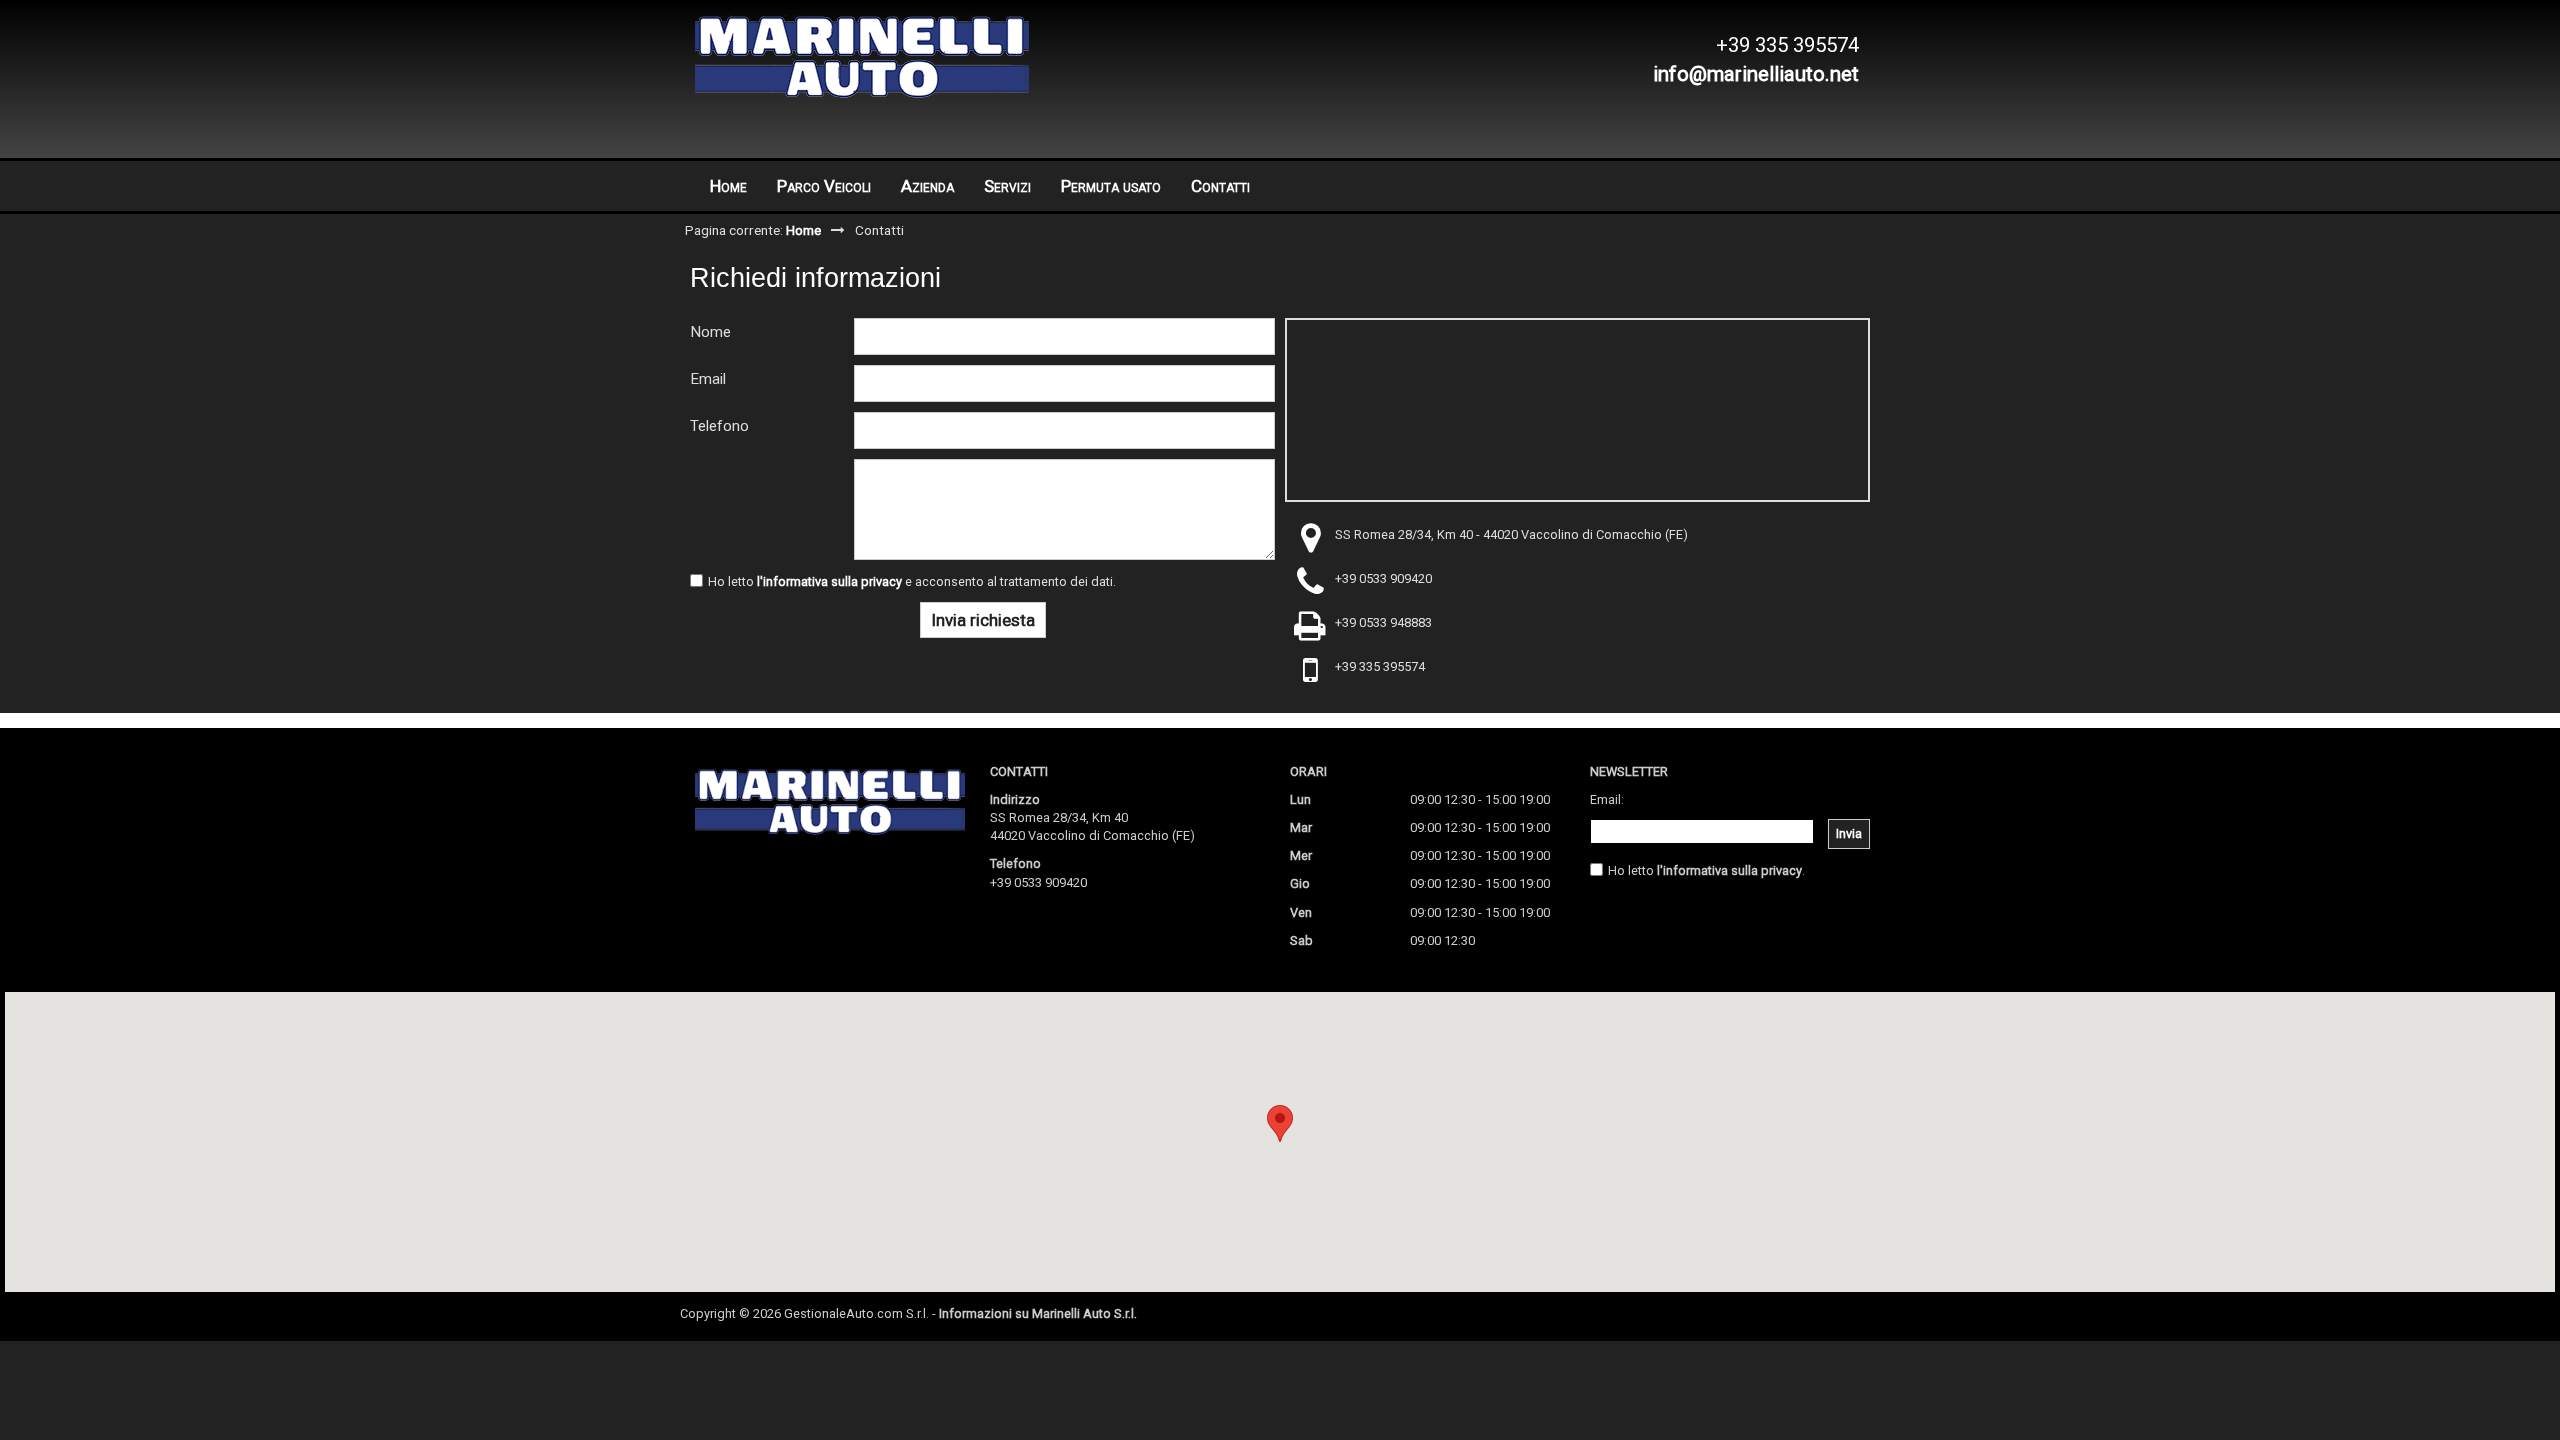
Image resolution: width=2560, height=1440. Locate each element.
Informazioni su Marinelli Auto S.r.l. (1038, 1313)
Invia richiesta (983, 620)
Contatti (1220, 186)
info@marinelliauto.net (1756, 74)
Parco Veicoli (824, 186)
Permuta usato (1111, 186)
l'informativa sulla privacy (829, 581)
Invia (1849, 833)
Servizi (1007, 186)
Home (728, 186)
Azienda (927, 186)
